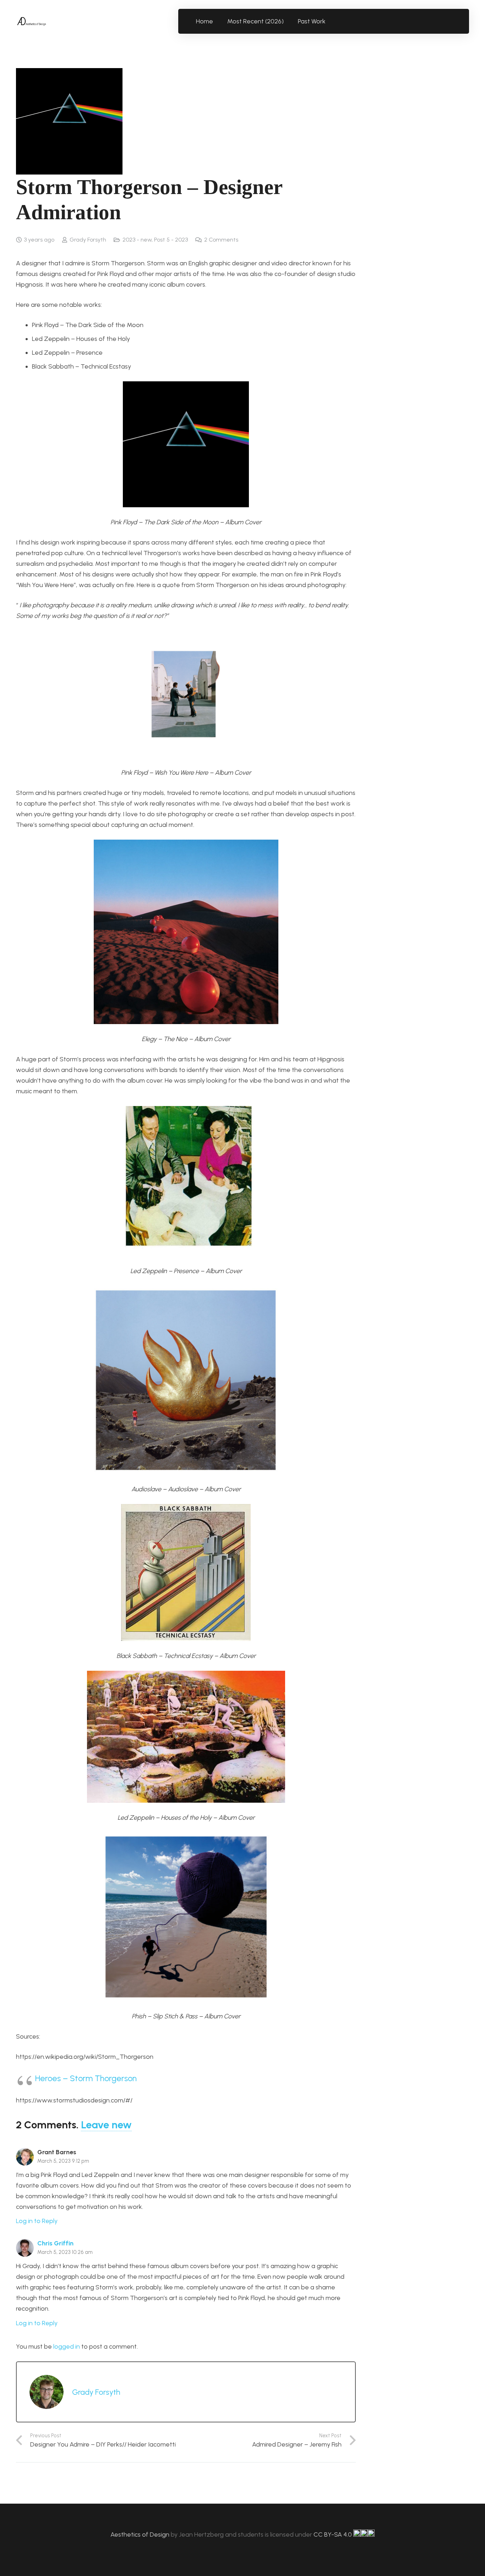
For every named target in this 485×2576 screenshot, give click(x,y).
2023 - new (137, 240)
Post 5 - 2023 (171, 240)
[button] (330, 21)
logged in (67, 2346)
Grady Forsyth (88, 240)
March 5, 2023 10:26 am (65, 2252)
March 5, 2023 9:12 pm (63, 2161)
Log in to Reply (37, 2221)
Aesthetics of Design (141, 2534)
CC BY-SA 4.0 (333, 2534)
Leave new (106, 2125)
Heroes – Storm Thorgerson (86, 2078)
